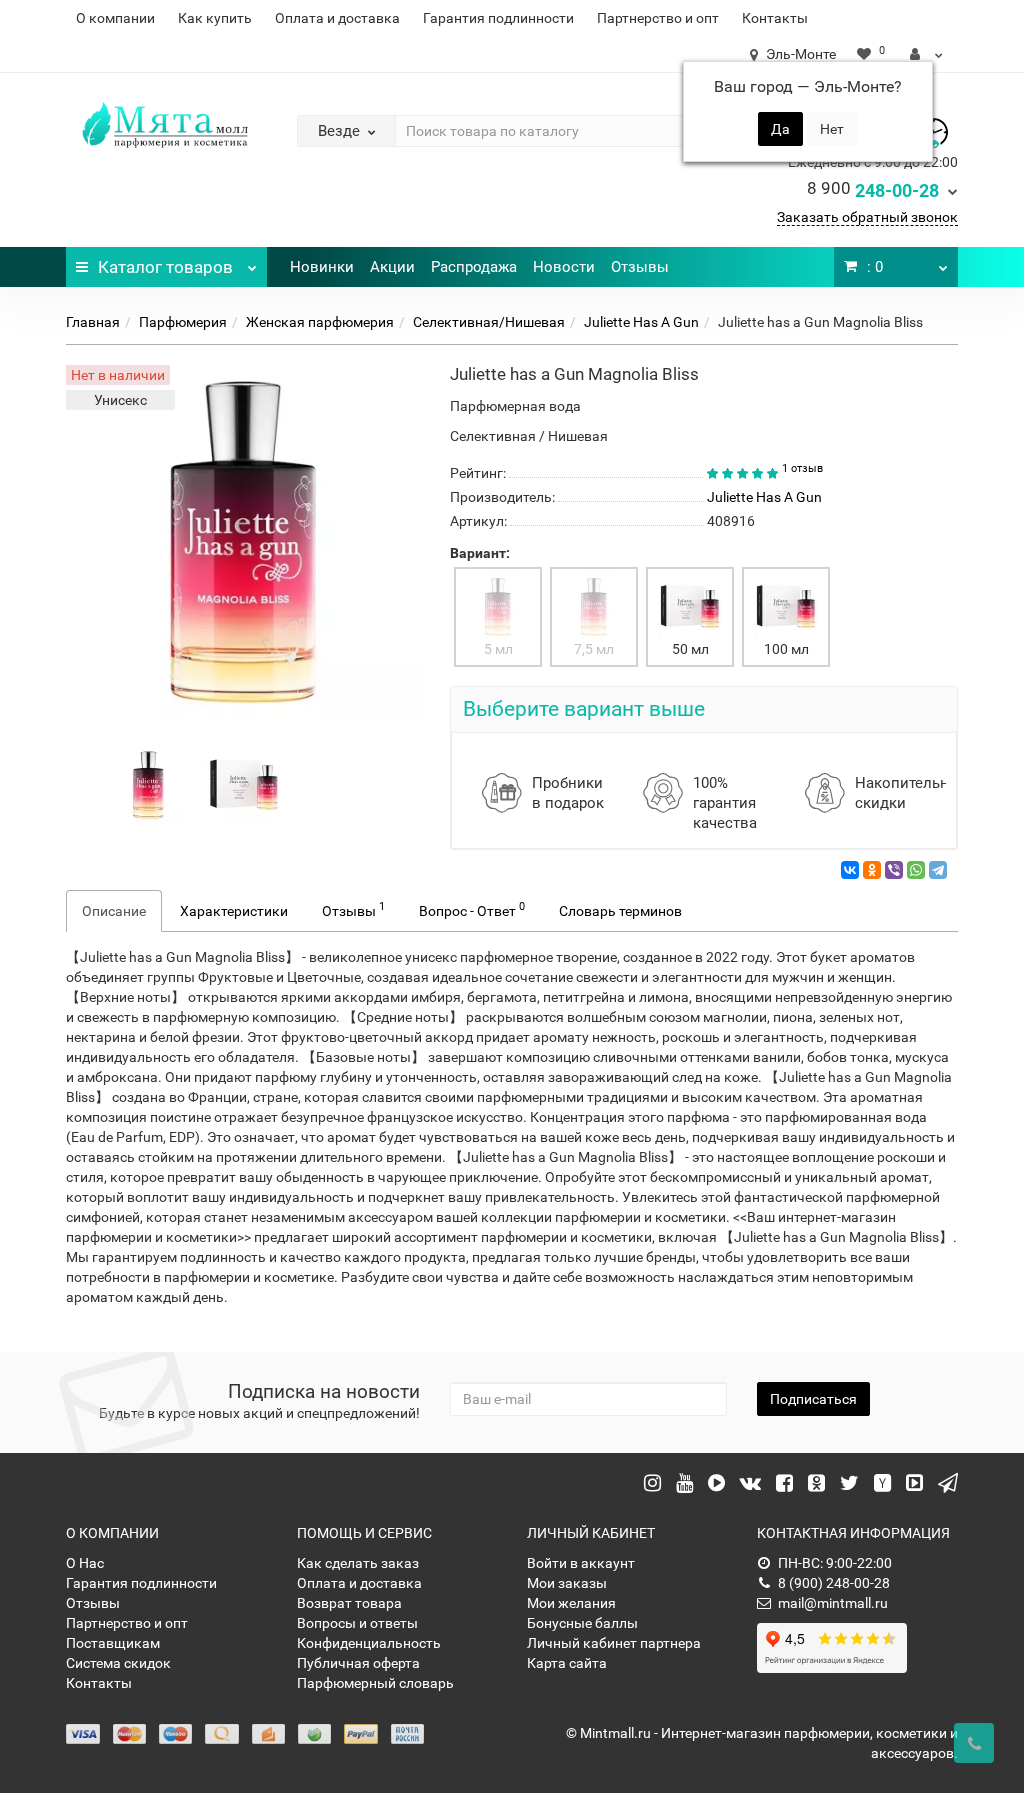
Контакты (775, 18)
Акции (392, 267)
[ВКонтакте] (850, 870)
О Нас (85, 1563)
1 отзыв (802, 468)
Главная (93, 322)
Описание (114, 911)
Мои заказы (567, 1583)
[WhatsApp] (916, 870)
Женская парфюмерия (320, 322)
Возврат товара (349, 1603)
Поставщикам (113, 1643)
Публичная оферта (358, 1663)
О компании (115, 18)
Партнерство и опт (658, 18)
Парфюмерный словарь (375, 1683)
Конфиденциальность (369, 1643)
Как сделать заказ (358, 1563)
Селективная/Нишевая (489, 322)
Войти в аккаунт (581, 1563)
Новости (564, 267)
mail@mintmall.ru (833, 1603)
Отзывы (640, 267)
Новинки (322, 267)
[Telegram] (938, 870)
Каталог (165, 267)
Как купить (215, 18)
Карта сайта (567, 1663)
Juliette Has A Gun (641, 322)
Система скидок (118, 1663)
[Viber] (894, 870)
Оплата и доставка (337, 18)
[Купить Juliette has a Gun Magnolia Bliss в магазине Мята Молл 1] (244, 784)
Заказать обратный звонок (867, 217)
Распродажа (474, 267)
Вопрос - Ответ (472, 909)
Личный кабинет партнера (614, 1643)
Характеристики (234, 911)
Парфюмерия (183, 322)
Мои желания (571, 1603)
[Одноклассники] (872, 870)
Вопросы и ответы (357, 1623)
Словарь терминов (620, 911)
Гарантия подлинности (498, 18)
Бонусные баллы (582, 1623)
